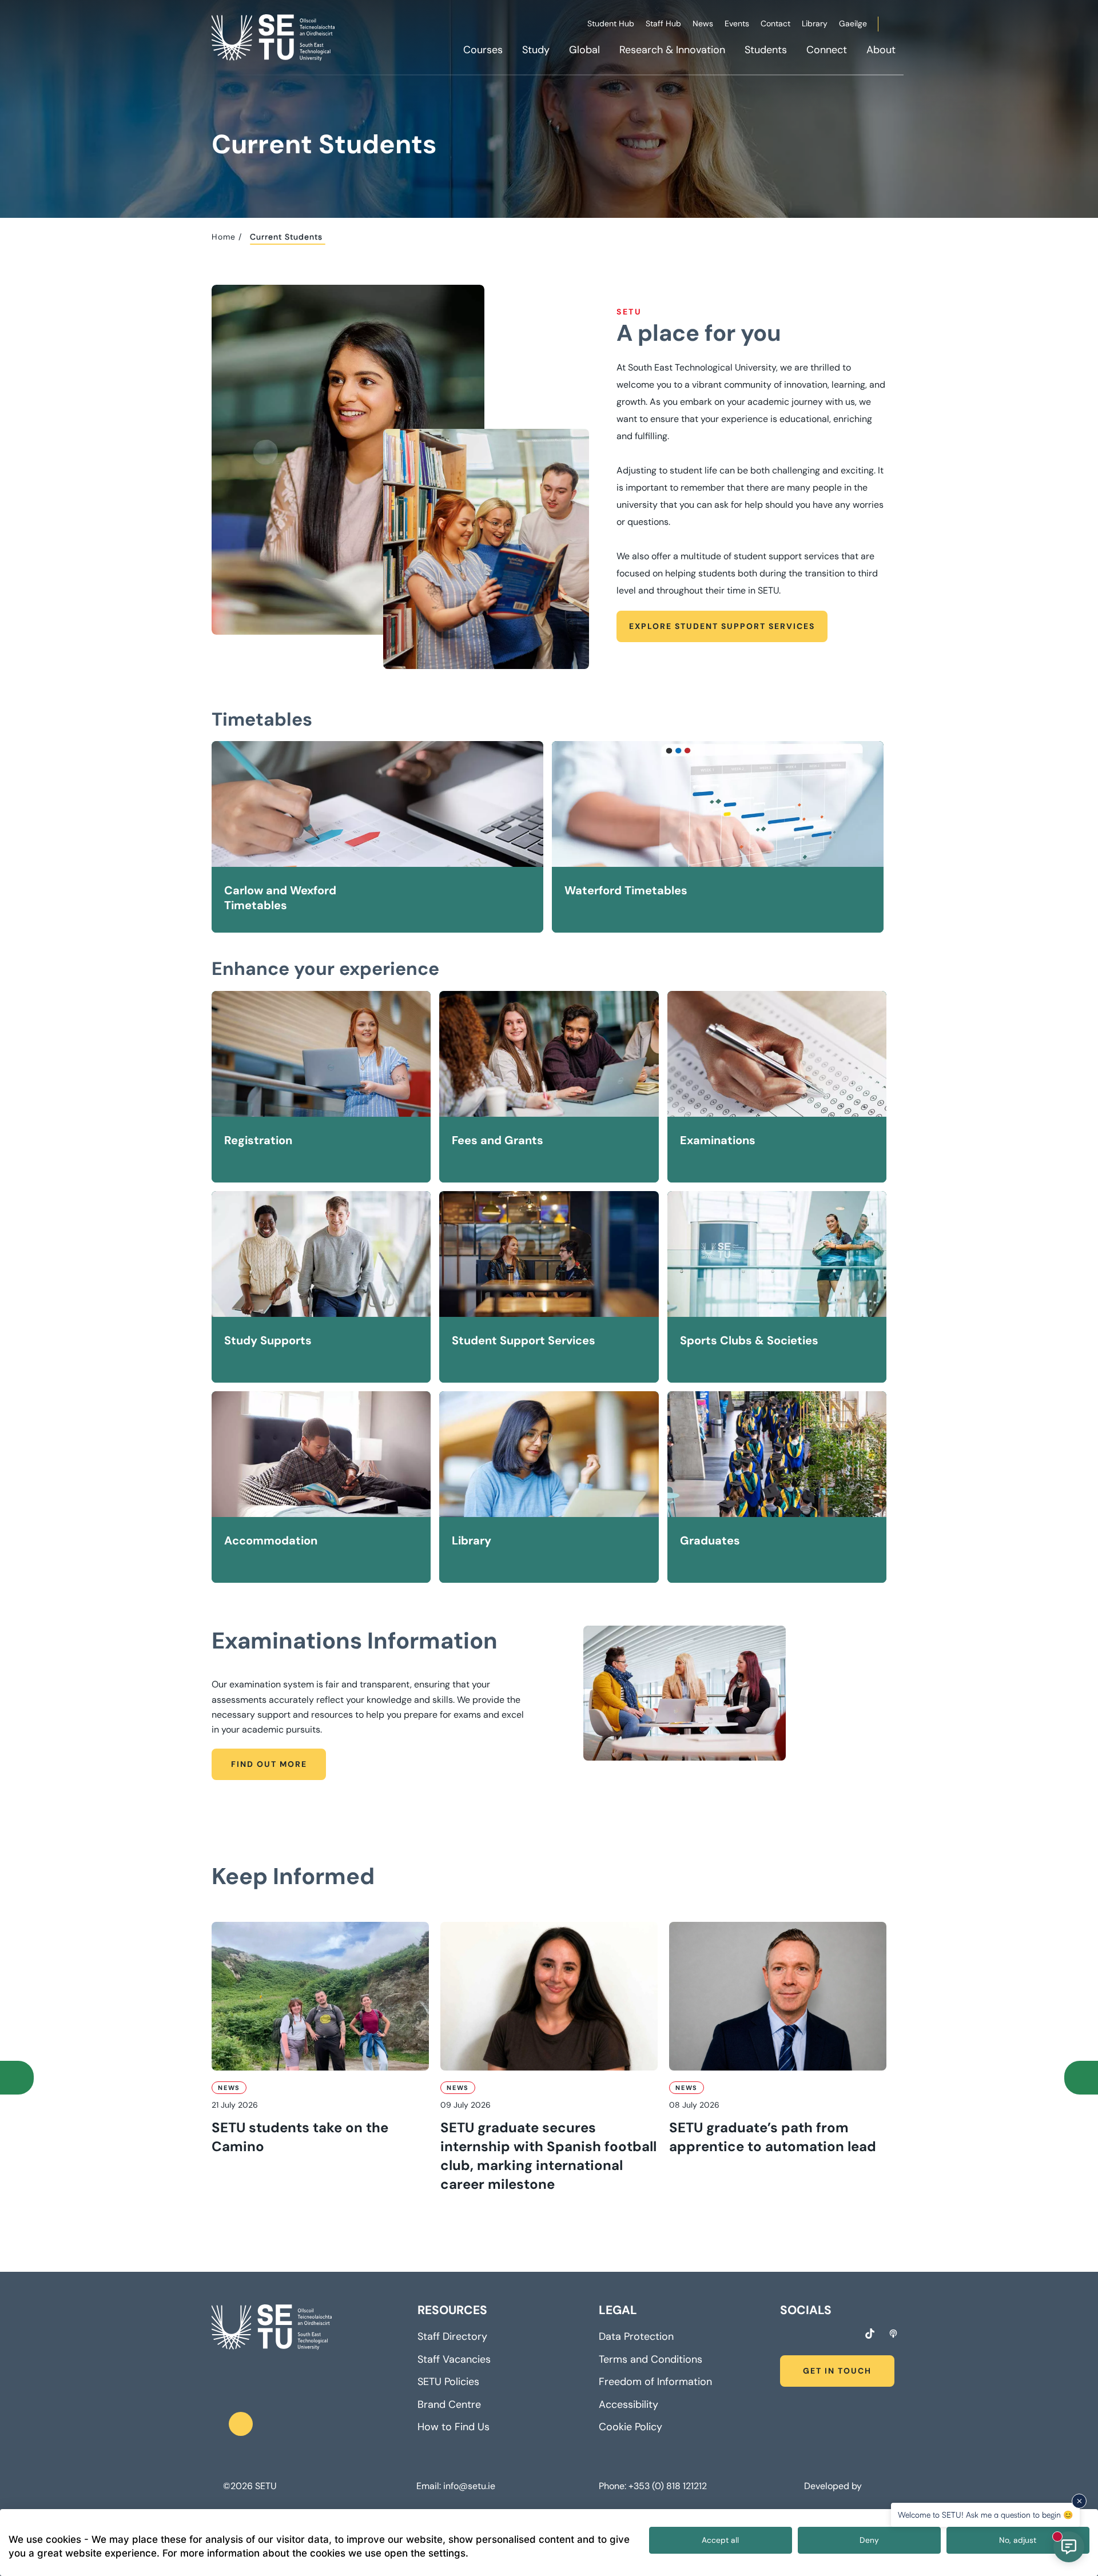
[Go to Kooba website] (867, 2486)
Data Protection (636, 2336)
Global (584, 50)
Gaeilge (853, 23)
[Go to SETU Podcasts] (893, 2334)
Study (536, 50)
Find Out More (269, 1764)
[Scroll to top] (241, 2424)
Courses (483, 50)
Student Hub (611, 23)
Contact (775, 23)
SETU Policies (448, 2382)
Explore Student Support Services (722, 626)
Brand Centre (449, 2404)
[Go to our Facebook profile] (784, 2335)
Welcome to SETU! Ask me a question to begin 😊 (985, 2515)
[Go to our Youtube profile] (848, 2335)
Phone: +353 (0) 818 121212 (653, 2486)
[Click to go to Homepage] (274, 37)
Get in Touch (837, 2371)
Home (224, 237)
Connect (827, 50)
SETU (266, 2486)
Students (766, 50)
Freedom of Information (655, 2382)
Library (815, 23)
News (703, 23)
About (881, 50)
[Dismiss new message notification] (1079, 2501)
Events (737, 23)
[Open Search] (902, 26)
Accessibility (628, 2404)
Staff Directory (452, 2336)
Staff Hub (663, 23)
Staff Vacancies (454, 2359)
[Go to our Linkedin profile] (826, 2335)
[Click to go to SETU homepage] (272, 2327)
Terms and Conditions (651, 2359)
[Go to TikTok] (870, 2334)
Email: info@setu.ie (456, 2486)
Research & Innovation (672, 50)
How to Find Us (453, 2427)
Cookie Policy (630, 2427)
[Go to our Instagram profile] (805, 2335)
